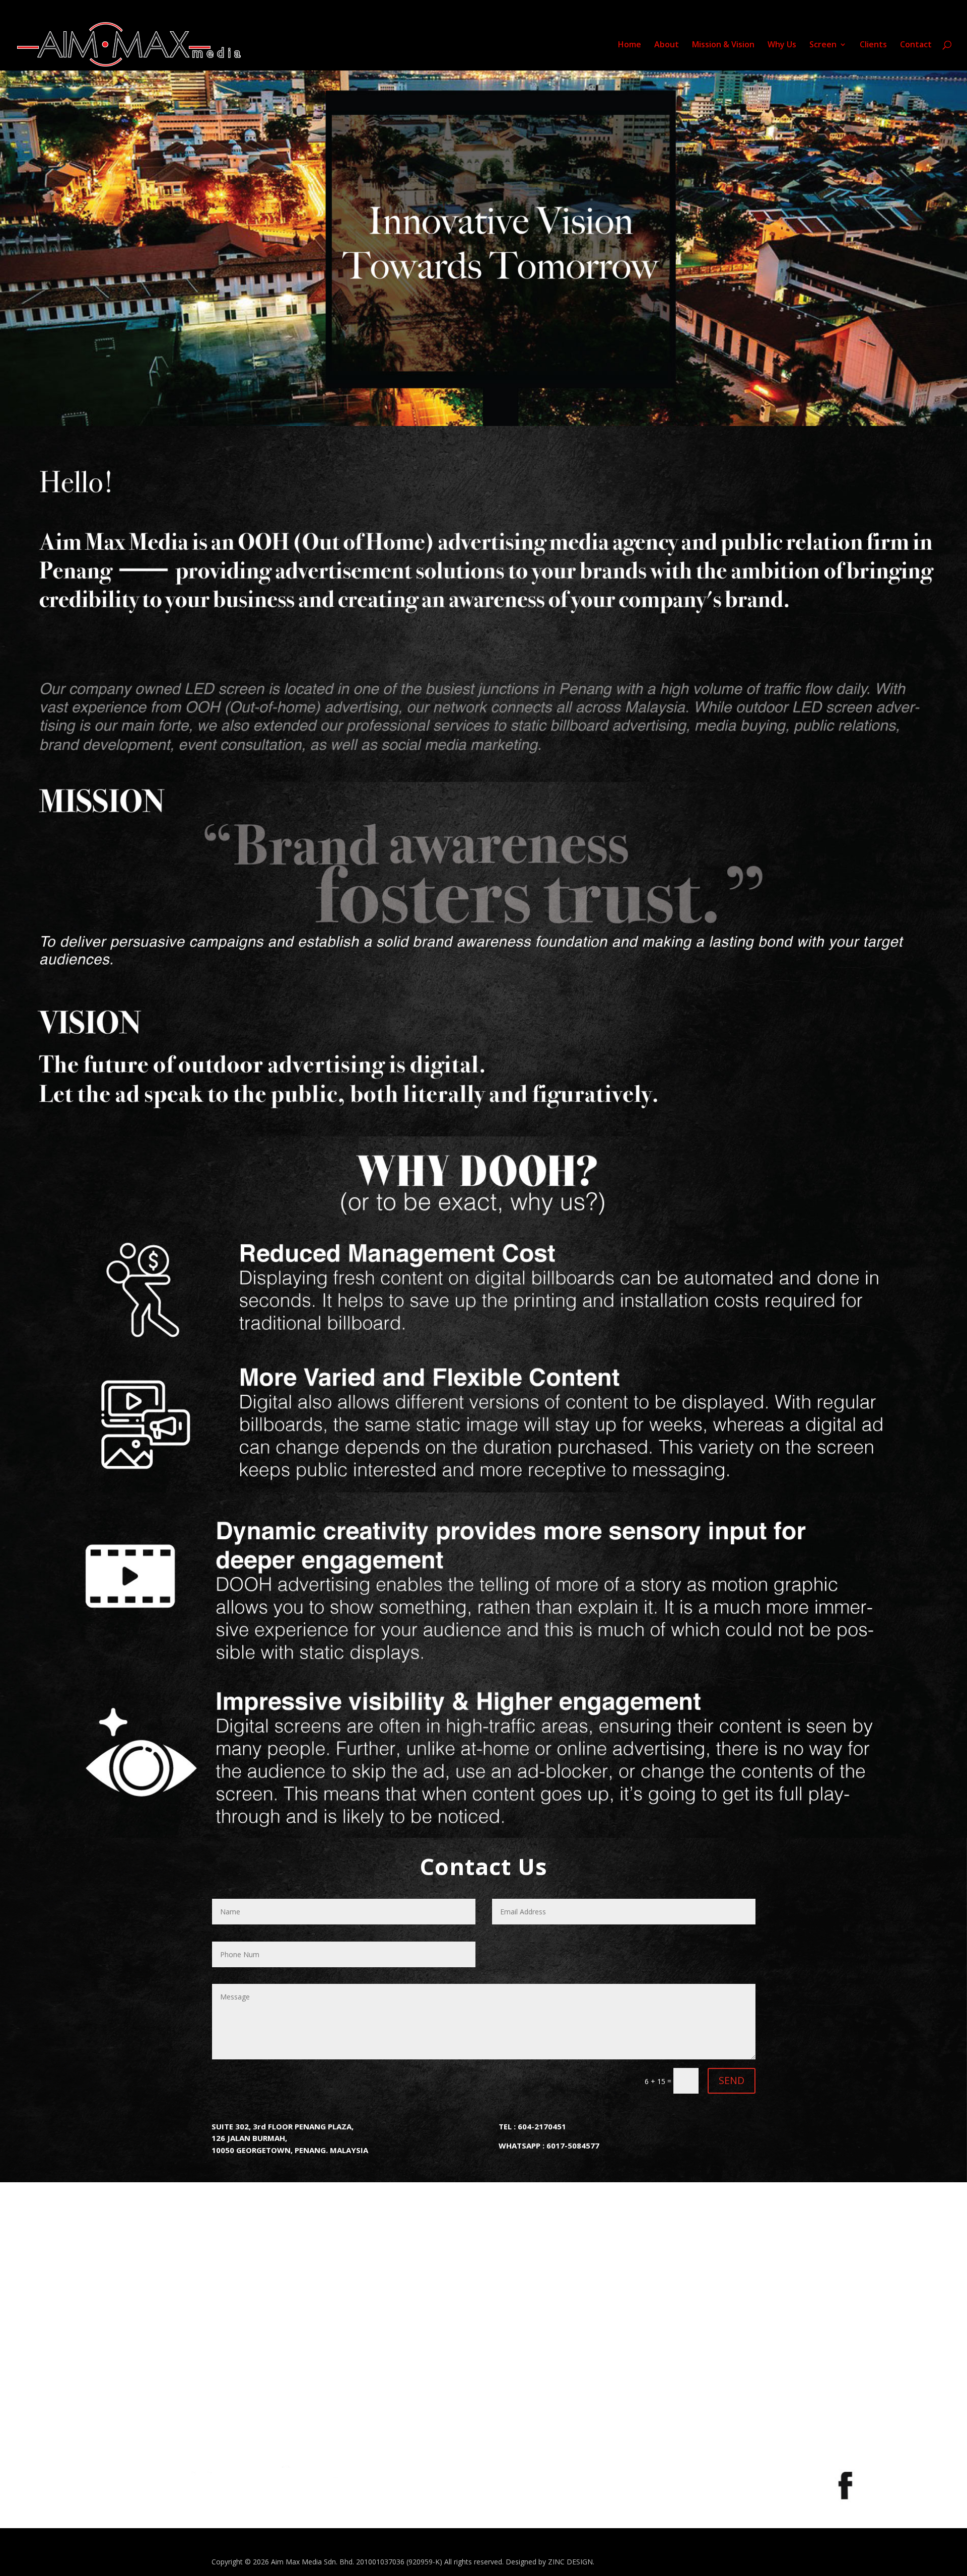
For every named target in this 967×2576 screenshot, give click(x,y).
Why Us (782, 45)
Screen (823, 45)
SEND (732, 2080)
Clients (873, 45)
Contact (916, 45)
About (667, 45)
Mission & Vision (723, 45)
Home (630, 45)
